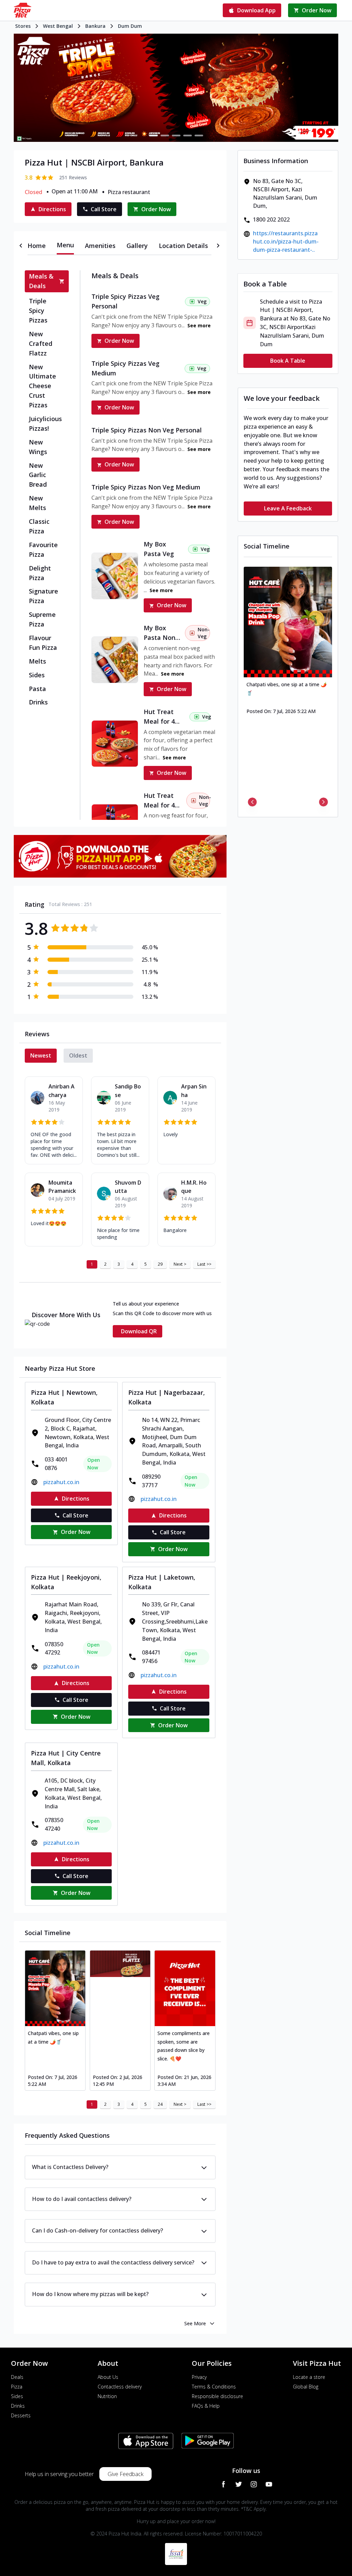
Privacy (199, 2377)
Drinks (18, 2406)
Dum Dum (130, 26)
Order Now (119, 341)
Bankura (95, 26)
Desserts (21, 2415)
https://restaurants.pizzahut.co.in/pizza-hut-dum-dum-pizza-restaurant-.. (286, 241)
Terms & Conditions (214, 2387)
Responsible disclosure (217, 2396)
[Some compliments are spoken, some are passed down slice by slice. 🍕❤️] (185, 1988)
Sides (17, 2396)
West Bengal (58, 26)
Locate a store (309, 2377)
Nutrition (107, 2396)
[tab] (37, 246)
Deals (17, 2377)
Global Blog (306, 2387)
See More (195, 2323)
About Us (108, 2377)
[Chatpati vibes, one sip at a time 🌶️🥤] (55, 1988)
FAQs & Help (206, 2406)
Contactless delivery (120, 2387)
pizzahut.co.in (61, 1482)
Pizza (17, 2387)
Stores (23, 26)
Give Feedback (125, 2474)
